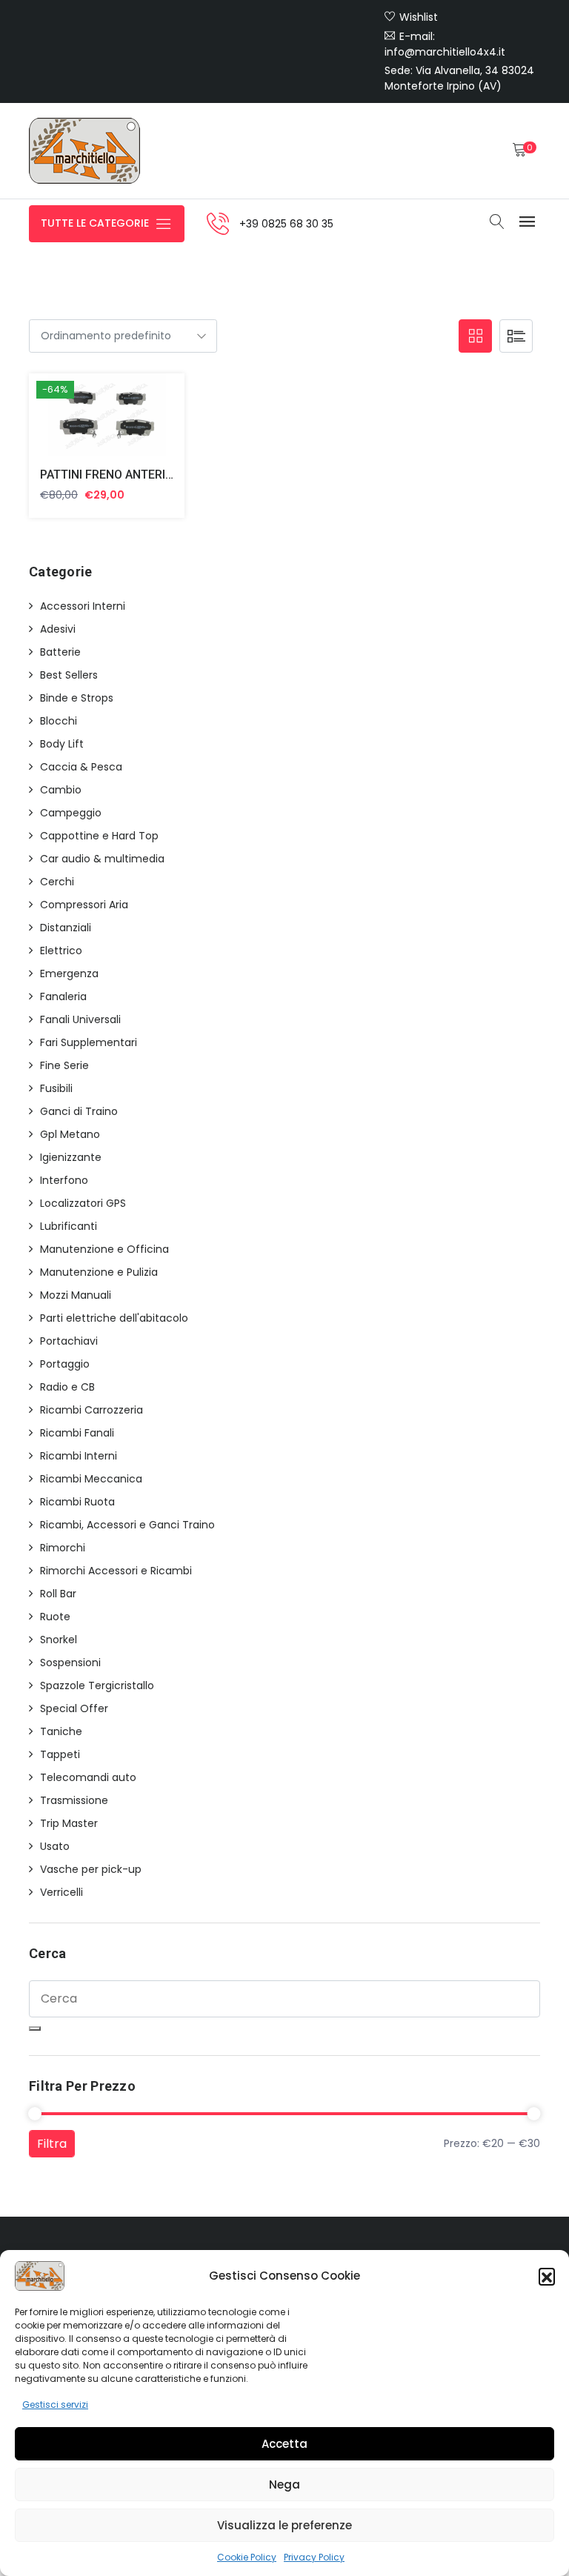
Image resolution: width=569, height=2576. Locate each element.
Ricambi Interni (79, 1456)
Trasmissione (74, 1800)
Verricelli (61, 1892)
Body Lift (62, 744)
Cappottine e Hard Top (99, 836)
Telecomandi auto (88, 1777)
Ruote (55, 1617)
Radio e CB (67, 1387)
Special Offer (74, 1708)
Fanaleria (63, 996)
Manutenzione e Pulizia (99, 1272)
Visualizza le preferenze (284, 2525)
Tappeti (60, 1754)
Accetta (284, 2444)
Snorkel (59, 1640)
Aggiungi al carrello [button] (89, 418)
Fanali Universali (80, 1019)
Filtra (52, 2144)
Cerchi (57, 882)
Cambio (61, 790)
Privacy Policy (314, 2557)
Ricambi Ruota (77, 1502)
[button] (547, 2276)
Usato (55, 1846)
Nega (284, 2485)
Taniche (61, 1731)
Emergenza (69, 974)
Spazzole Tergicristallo (97, 1685)
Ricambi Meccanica (91, 1479)
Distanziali (66, 928)
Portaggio (65, 1364)
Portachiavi (69, 1341)
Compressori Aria (84, 905)
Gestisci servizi (55, 2404)
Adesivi (58, 629)
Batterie (60, 652)
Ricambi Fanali (77, 1433)
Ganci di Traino (79, 1111)
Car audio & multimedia (102, 859)
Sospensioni (70, 1663)
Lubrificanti (69, 1226)
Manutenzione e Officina (104, 1249)
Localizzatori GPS (83, 1203)
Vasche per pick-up (91, 1869)
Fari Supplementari (89, 1042)
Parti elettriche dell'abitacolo (114, 1318)
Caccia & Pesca (81, 767)
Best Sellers (69, 675)
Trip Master (69, 1823)
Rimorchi (63, 1548)
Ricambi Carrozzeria (91, 1410)
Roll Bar (58, 1594)
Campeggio (71, 813)
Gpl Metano (70, 1134)
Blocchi (59, 721)
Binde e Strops (77, 698)
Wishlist (419, 17)
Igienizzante (71, 1157)
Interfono (64, 1180)
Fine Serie (64, 1065)
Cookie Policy (247, 2557)
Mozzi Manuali (76, 1295)
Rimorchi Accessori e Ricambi (116, 1571)
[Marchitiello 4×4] (84, 151)
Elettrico (61, 951)
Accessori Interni (83, 606)
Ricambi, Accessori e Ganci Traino (127, 1525)
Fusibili (56, 1088)
